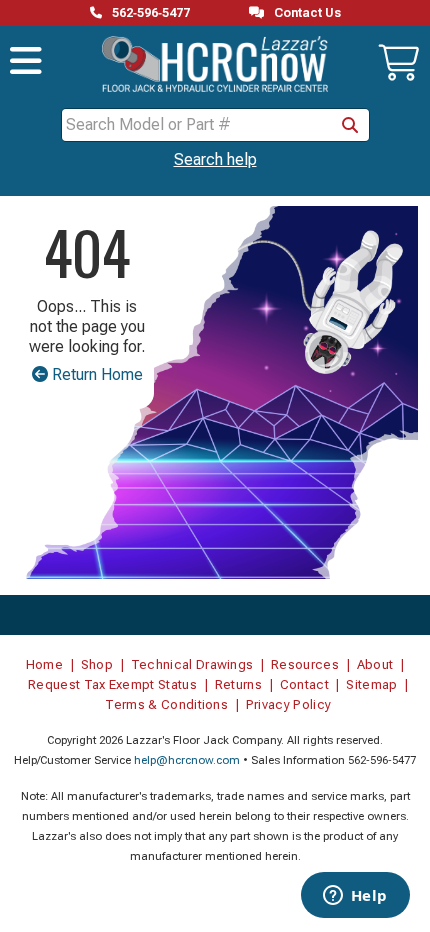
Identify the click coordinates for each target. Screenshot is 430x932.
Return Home (95, 374)
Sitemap (371, 684)
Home (44, 664)
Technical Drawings (192, 664)
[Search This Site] (350, 125)
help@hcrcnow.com (187, 760)
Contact (304, 684)
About (375, 664)
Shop (97, 664)
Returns (238, 684)
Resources (305, 664)
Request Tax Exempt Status (112, 684)
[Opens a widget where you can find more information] (355, 897)
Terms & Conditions (166, 704)
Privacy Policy (289, 704)
